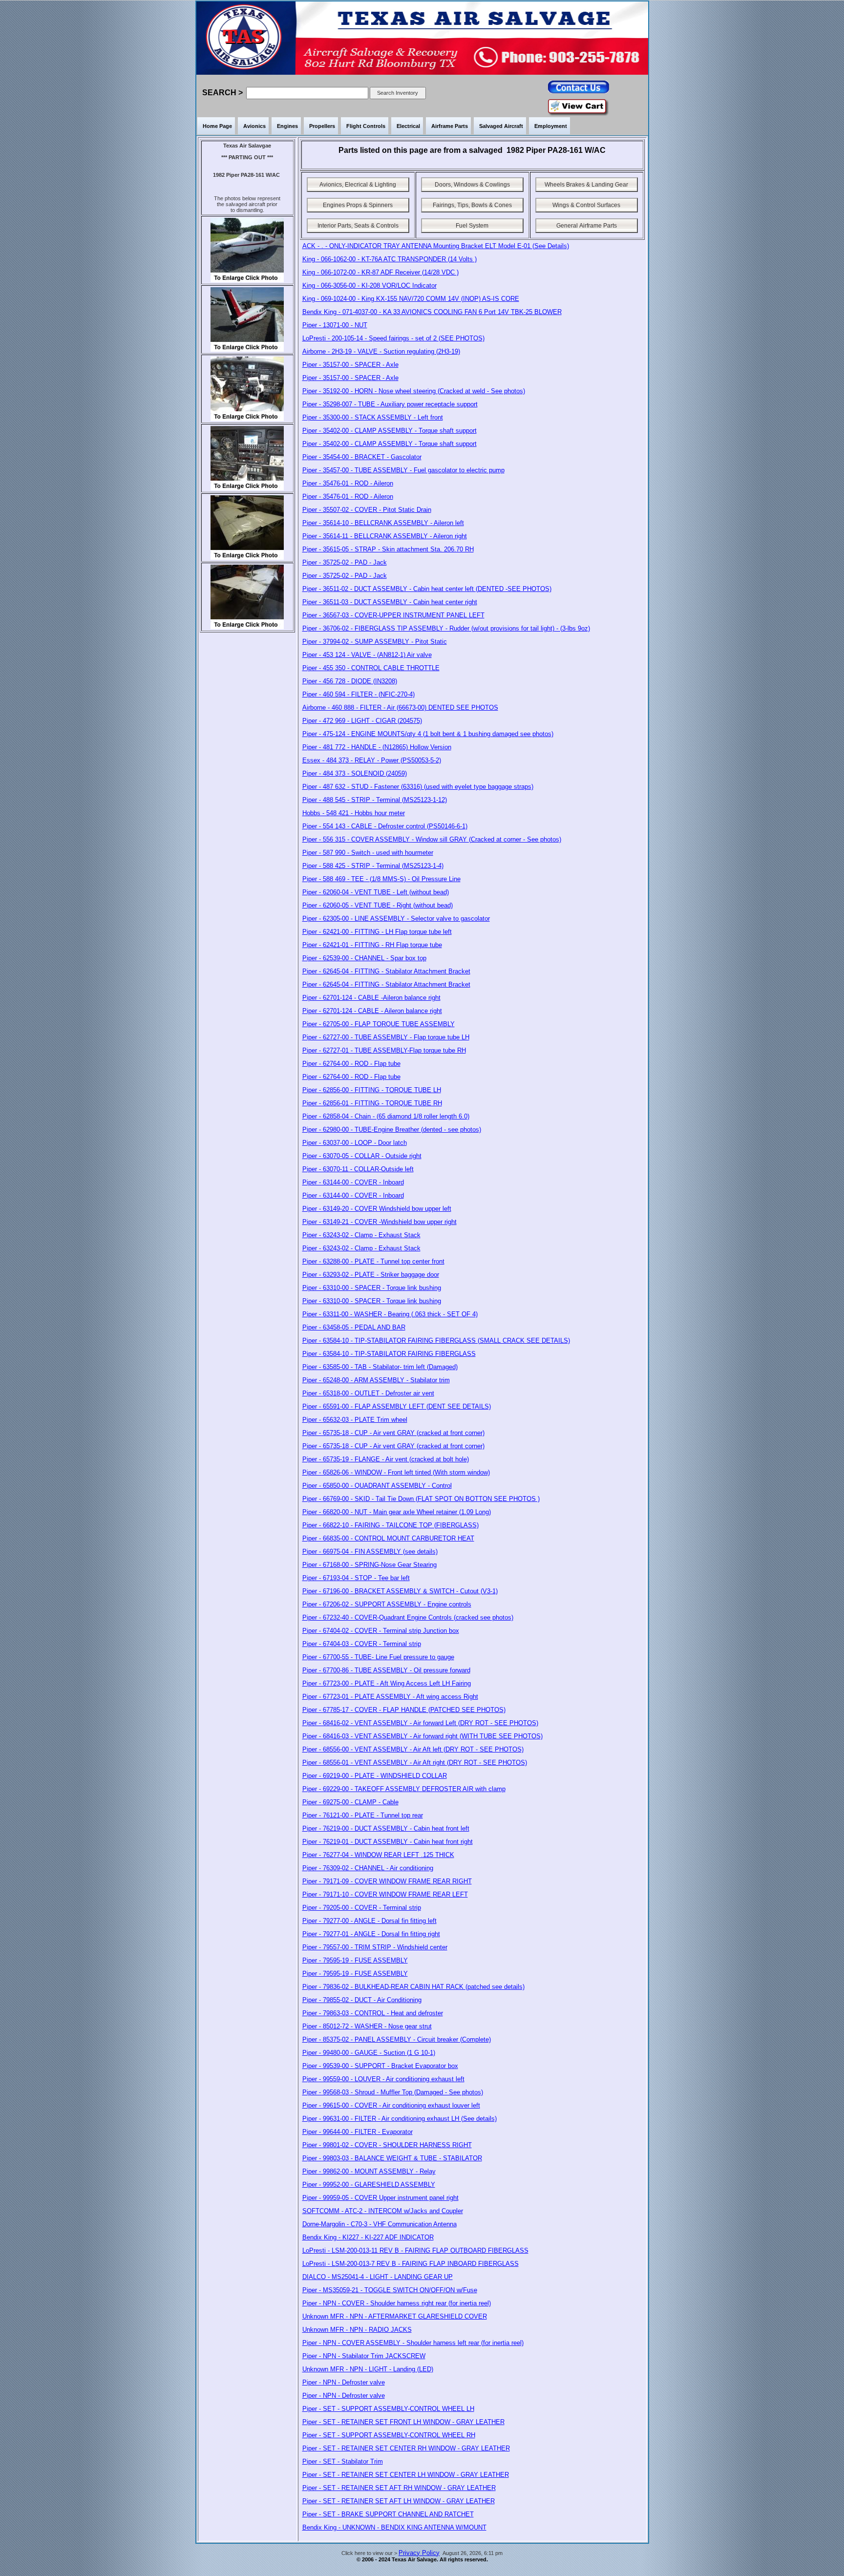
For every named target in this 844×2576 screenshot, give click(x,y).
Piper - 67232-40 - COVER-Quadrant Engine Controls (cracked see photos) (408, 1617)
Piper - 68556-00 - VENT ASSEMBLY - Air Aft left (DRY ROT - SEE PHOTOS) (413, 1749)
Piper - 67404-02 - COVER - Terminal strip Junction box (381, 1631)
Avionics (254, 126)
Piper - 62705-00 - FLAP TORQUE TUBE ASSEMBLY (379, 1024)
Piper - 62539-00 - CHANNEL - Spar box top (364, 958)
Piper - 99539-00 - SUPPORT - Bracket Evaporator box (380, 2066)
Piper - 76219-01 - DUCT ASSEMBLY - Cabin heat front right (388, 1842)
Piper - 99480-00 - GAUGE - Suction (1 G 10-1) (369, 2053)
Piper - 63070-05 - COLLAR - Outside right (362, 1156)
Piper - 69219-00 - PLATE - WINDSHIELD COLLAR (375, 1776)
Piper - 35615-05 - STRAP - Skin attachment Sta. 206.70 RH (388, 549)
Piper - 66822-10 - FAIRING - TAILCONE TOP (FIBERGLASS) (390, 1525)
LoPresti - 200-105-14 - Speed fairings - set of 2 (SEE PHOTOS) (393, 338)
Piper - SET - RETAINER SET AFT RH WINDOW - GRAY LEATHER (399, 2488)
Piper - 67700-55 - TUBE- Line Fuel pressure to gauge (378, 1657)
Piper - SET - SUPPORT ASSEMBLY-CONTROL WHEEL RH (389, 2435)
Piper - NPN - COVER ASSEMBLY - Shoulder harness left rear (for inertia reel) (413, 2343)
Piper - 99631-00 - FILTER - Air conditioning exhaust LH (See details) (400, 2119)
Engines (287, 126)
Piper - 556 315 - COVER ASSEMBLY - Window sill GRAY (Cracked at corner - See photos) (432, 839)
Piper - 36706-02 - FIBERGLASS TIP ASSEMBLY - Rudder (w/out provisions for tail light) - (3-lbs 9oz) (446, 628)
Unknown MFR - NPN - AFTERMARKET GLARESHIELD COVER (395, 2316)
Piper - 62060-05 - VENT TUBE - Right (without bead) (378, 905)
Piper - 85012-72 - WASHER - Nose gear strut (367, 2026)
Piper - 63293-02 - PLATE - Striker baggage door (371, 1275)
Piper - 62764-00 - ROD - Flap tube (351, 1064)
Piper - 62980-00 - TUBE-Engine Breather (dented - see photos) (392, 1130)
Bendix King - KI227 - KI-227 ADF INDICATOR (368, 2237)
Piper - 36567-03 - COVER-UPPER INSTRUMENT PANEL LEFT (393, 615)
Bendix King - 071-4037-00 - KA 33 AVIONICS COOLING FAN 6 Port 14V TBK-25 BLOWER (432, 312)
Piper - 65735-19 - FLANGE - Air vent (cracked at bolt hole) (386, 1459)
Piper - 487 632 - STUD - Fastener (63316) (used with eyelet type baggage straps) (418, 787)
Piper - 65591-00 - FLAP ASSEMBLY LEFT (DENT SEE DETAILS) (397, 1406)
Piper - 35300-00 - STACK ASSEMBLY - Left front (373, 417)
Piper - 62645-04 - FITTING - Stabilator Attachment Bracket (386, 971)
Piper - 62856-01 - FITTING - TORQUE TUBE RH (372, 1103)
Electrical (408, 126)
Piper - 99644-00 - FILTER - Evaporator (358, 2132)
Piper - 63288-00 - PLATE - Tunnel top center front (373, 1261)
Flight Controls (366, 126)
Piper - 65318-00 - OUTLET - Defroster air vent (368, 1393)
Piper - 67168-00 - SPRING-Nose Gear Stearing (369, 1565)
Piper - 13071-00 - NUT (335, 325)
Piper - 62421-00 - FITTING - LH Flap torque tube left (377, 932)
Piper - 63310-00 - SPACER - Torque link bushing (372, 1288)
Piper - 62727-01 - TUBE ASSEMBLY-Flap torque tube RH (384, 1050)
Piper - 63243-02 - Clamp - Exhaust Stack (361, 1235)
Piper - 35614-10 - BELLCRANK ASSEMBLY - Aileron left (383, 523)
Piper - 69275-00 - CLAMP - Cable (350, 1802)
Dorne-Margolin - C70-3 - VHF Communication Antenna (380, 2224)
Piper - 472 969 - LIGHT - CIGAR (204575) (362, 721)
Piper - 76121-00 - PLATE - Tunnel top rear (363, 1815)
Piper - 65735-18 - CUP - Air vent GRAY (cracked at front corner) (393, 1433)
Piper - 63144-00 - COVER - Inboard (353, 1182)
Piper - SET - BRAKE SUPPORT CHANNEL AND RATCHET (388, 2514)
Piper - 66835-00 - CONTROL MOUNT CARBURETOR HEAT (388, 1538)
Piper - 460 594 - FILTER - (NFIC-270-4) (359, 694)
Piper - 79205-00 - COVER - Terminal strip (362, 1908)
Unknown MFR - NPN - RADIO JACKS (357, 2330)
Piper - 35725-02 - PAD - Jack (345, 562)
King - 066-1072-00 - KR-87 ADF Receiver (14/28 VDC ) (380, 272)
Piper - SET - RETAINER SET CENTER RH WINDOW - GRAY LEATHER (406, 2448)
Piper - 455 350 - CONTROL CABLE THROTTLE (371, 668)
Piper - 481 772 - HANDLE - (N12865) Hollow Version (377, 747)
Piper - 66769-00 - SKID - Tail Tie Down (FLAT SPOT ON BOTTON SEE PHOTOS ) (421, 1499)
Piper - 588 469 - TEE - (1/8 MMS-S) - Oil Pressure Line (381, 879)
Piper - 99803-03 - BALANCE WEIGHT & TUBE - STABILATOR (392, 2158)
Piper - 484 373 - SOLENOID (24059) (355, 773)
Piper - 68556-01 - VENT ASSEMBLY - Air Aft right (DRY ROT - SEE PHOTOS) (415, 1763)
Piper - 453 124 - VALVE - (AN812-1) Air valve (367, 655)
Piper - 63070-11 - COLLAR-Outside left (358, 1169)
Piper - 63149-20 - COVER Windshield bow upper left (377, 1209)
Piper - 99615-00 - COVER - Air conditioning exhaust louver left (391, 2105)
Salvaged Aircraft (501, 126)
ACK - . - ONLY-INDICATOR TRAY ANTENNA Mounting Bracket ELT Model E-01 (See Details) (436, 246)
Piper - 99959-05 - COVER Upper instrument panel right (380, 2198)
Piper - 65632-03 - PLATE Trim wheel (355, 1420)
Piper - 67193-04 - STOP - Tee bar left (356, 1578)
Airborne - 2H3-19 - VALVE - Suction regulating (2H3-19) (381, 351)
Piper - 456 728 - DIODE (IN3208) (350, 681)
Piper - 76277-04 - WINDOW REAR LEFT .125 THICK (378, 1855)
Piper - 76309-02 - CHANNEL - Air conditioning (368, 1868)
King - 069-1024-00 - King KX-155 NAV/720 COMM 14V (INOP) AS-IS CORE (411, 299)
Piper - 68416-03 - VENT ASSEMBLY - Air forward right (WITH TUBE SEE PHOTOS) (422, 1736)
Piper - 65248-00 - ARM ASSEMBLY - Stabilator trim (376, 1380)
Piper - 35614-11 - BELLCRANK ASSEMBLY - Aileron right (385, 536)
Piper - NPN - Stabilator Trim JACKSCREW (364, 2356)
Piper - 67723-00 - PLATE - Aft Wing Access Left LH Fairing (387, 1683)
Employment (551, 126)
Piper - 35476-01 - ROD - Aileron (348, 483)
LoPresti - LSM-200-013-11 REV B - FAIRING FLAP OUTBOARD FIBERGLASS (415, 2250)
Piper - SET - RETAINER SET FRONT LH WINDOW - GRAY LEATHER (403, 2422)
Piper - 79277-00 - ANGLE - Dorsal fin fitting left (369, 1921)
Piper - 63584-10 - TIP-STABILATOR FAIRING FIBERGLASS (389, 1354)
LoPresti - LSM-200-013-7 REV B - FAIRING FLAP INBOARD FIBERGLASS (411, 2264)
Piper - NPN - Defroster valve (344, 2382)
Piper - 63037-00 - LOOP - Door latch (355, 1143)
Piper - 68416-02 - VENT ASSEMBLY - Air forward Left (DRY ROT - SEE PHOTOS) (420, 1723)
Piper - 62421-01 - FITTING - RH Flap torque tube (372, 945)
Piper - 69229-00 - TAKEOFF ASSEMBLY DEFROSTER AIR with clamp (404, 1789)
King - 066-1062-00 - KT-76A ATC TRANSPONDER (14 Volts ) (390, 259)
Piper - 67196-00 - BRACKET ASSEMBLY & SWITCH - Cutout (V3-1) (400, 1591)
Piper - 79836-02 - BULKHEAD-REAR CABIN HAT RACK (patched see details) (413, 1987)
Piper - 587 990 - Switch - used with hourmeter (368, 853)
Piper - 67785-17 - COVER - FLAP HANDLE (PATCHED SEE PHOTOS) (404, 1710)
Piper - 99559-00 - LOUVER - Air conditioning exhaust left (383, 2079)
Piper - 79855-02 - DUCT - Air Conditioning (362, 2000)
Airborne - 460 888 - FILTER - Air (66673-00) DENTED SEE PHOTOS (400, 707)
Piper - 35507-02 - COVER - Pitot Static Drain (367, 510)
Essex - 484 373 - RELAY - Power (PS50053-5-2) (372, 760)
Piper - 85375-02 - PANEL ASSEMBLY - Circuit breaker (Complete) (397, 2039)
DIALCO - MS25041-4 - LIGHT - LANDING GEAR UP (378, 2277)
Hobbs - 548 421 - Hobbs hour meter (354, 813)
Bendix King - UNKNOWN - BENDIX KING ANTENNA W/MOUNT (394, 2527)
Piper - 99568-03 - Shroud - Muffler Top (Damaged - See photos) (393, 2092)
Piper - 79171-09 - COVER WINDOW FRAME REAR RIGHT (387, 1881)
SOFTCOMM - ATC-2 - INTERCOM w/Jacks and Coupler (383, 2211)
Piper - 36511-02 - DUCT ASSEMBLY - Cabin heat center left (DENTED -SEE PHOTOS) (427, 589)
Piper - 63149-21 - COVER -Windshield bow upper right (380, 1222)
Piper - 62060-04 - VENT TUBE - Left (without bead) (376, 892)
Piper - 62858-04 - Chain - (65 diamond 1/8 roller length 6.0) (386, 1116)
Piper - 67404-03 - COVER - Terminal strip (362, 1644)
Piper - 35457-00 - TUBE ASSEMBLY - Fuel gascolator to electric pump (403, 470)
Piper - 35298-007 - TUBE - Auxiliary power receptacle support (390, 404)
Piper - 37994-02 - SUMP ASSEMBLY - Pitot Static (375, 642)
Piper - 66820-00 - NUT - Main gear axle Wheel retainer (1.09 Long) (397, 1512)
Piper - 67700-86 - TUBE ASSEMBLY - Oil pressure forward (386, 1670)
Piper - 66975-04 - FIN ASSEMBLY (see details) (370, 1552)
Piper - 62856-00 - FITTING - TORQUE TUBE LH (372, 1090)
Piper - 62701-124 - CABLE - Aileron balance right (372, 1011)
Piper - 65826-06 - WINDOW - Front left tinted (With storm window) (396, 1472)
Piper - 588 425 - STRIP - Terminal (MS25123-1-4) (373, 866)
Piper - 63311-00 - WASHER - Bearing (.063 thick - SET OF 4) (390, 1314)
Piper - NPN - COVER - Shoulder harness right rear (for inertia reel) (397, 2303)
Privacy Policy (419, 2553)
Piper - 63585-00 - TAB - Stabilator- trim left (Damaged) (380, 1367)
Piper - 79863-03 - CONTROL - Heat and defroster (373, 2013)
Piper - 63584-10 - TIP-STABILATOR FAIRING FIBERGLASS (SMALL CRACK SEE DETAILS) (436, 1341)
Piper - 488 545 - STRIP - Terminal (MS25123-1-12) (375, 800)
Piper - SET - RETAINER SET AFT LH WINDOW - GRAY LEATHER (399, 2501)
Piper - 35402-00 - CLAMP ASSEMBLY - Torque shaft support (390, 431)
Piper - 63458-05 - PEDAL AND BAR (354, 1327)
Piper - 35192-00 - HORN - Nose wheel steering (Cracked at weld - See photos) (414, 391)
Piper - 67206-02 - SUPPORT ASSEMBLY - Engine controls (387, 1604)
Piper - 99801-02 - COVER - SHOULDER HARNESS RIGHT (387, 2145)
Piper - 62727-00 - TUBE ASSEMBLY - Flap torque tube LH (386, 1037)
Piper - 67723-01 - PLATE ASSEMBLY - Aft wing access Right (390, 1697)
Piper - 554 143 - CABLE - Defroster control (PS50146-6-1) (385, 826)
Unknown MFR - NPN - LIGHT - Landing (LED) (368, 2369)
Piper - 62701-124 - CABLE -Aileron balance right (371, 998)
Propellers (322, 126)
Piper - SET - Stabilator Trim (343, 2461)
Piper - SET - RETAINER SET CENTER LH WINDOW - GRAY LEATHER (406, 2475)
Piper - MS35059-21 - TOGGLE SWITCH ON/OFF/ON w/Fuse (390, 2290)
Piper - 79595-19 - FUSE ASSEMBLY (355, 1960)
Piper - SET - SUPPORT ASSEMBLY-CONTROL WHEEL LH (388, 2409)
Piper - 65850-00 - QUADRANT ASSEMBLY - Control (377, 1486)
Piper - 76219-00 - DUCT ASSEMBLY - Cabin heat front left (386, 1828)
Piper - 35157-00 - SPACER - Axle (350, 365)
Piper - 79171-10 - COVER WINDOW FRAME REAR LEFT (385, 1894)
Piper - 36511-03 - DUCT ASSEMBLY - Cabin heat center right (390, 602)
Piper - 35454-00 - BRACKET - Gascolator (362, 457)
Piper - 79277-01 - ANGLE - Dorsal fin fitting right (371, 1934)
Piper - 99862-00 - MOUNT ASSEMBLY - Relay (369, 2171)
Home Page (217, 126)
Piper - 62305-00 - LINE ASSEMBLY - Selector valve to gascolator (396, 918)
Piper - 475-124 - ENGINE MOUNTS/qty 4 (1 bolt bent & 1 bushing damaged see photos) (428, 734)
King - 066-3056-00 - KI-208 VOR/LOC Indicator (369, 285)
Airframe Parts (450, 126)
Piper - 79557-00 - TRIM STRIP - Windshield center (375, 1947)
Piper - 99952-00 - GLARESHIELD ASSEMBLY (369, 2185)
